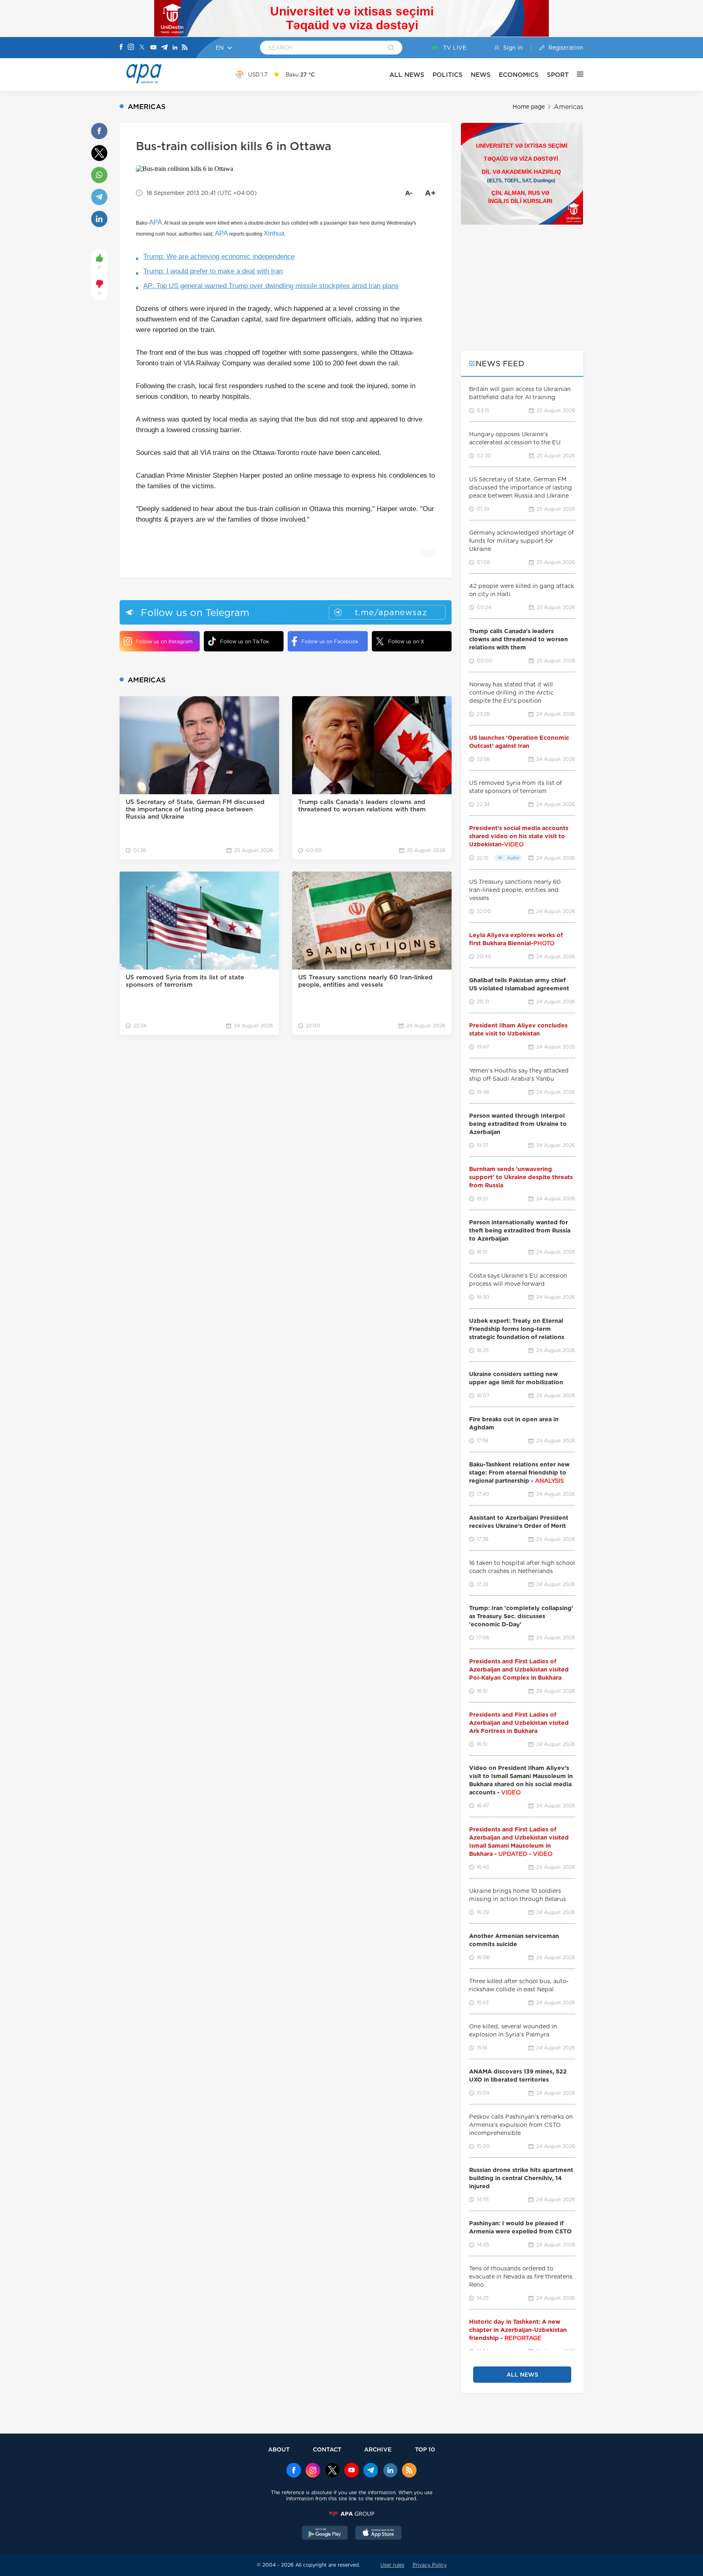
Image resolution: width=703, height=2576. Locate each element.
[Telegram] (164, 48)
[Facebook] (121, 48)
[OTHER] (576, 74)
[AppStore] (378, 2534)
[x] (332, 2471)
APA (155, 222)
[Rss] (185, 48)
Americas (569, 107)
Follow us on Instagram (164, 641)
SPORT (558, 75)
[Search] (391, 48)
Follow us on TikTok (245, 641)
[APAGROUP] (351, 2514)
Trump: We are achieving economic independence (219, 257)
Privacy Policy (430, 2565)
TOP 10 (425, 2449)
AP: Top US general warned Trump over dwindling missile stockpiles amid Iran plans (271, 286)
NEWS (481, 75)
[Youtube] (153, 48)
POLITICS (448, 75)
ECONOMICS (519, 75)
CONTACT (327, 2449)
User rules (392, 2565)
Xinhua (274, 233)
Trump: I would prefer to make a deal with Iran (213, 271)
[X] (142, 48)
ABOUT (279, 2449)
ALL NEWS (407, 75)
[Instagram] (131, 48)
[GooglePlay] (325, 2534)
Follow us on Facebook (330, 641)
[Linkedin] (175, 48)
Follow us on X (406, 641)
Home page (529, 107)
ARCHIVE (378, 2449)
